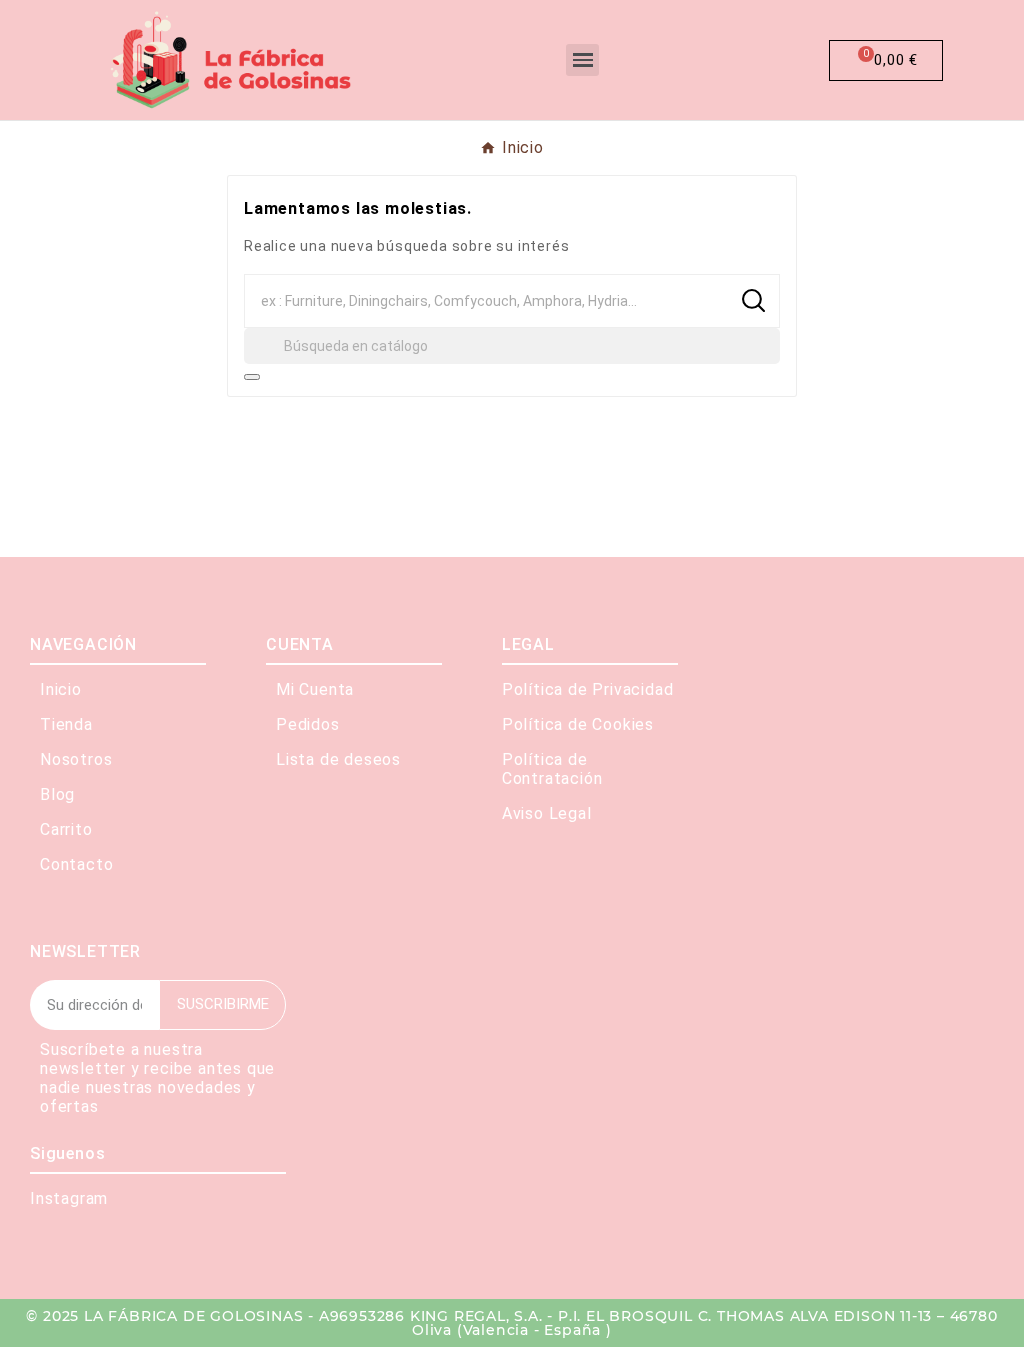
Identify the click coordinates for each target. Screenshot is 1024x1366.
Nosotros (76, 759)
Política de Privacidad (588, 689)
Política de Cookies (578, 724)
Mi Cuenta (315, 689)
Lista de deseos (338, 759)
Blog (57, 794)
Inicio (61, 689)
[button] (666, 60)
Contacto (76, 864)
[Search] (753, 300)
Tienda (66, 724)
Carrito (66, 829)
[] (252, 377)
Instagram (69, 1198)
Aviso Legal (547, 813)
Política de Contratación (552, 769)
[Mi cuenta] (757, 60)
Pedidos (308, 724)
